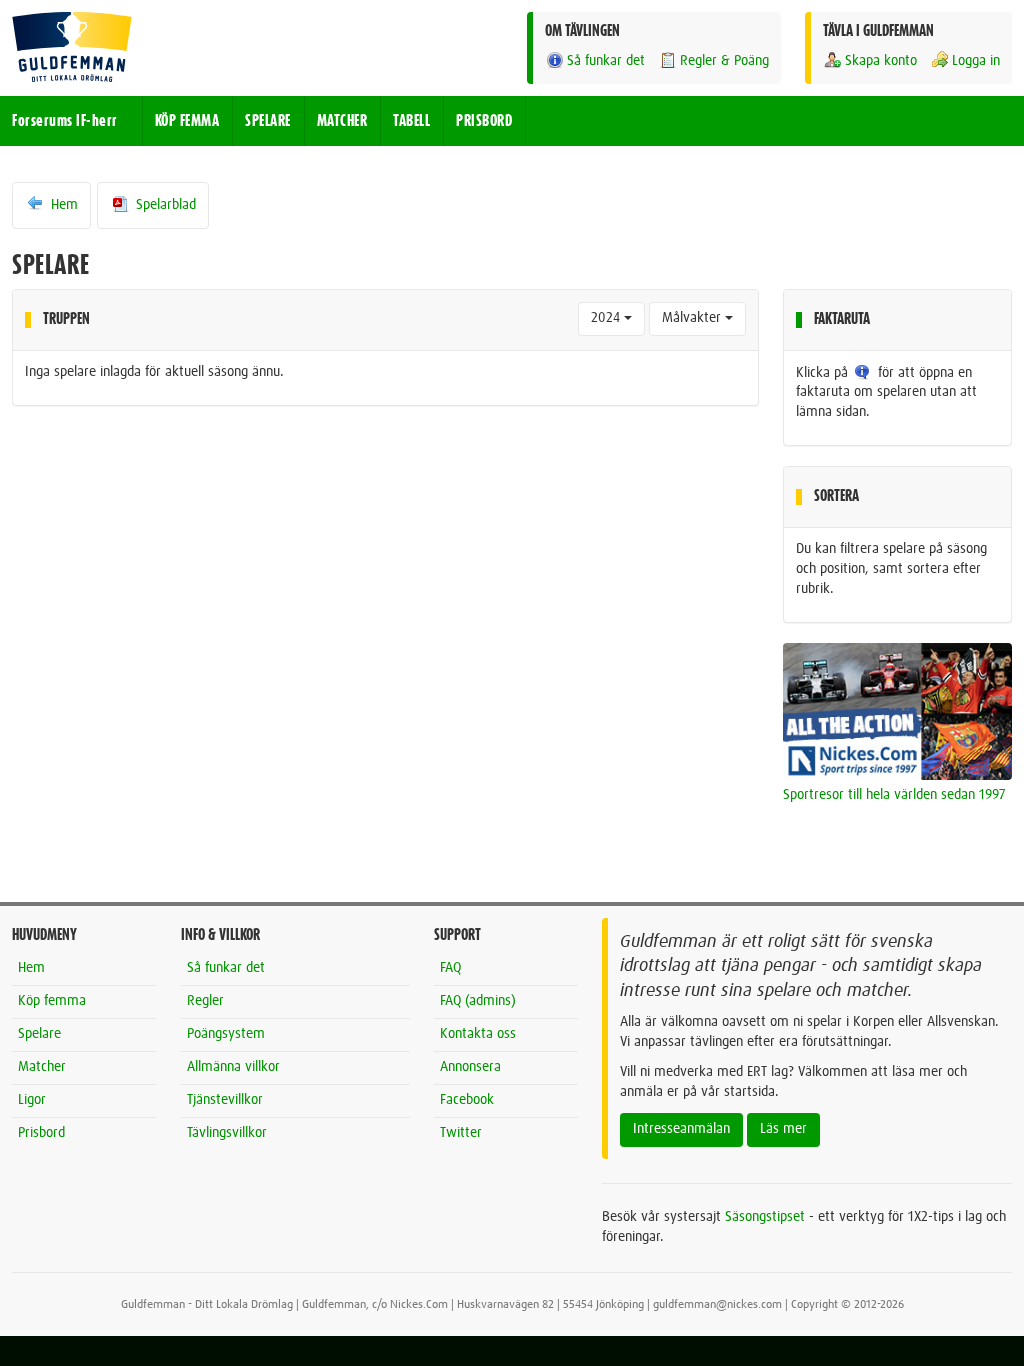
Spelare (39, 1034)
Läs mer (783, 1129)
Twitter (461, 1133)
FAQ (450, 968)
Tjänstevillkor (225, 1100)
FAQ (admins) (478, 1001)
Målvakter (693, 318)
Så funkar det (606, 61)
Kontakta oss (478, 1034)
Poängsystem (226, 1034)
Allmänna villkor (233, 1067)
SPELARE (268, 121)
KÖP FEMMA (187, 121)
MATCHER (342, 121)
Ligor (32, 1100)
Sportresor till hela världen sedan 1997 (894, 795)
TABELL (411, 121)
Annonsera (470, 1067)
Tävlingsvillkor (227, 1133)
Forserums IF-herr (65, 121)
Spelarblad (164, 205)
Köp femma (52, 1001)
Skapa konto (881, 61)
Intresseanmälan (681, 1129)
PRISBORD (484, 121)
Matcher (42, 1067)
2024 (607, 318)
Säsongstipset (765, 1217)
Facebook (467, 1100)
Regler (205, 1001)
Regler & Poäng (724, 61)
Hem (62, 205)
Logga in (976, 61)
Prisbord (41, 1133)
